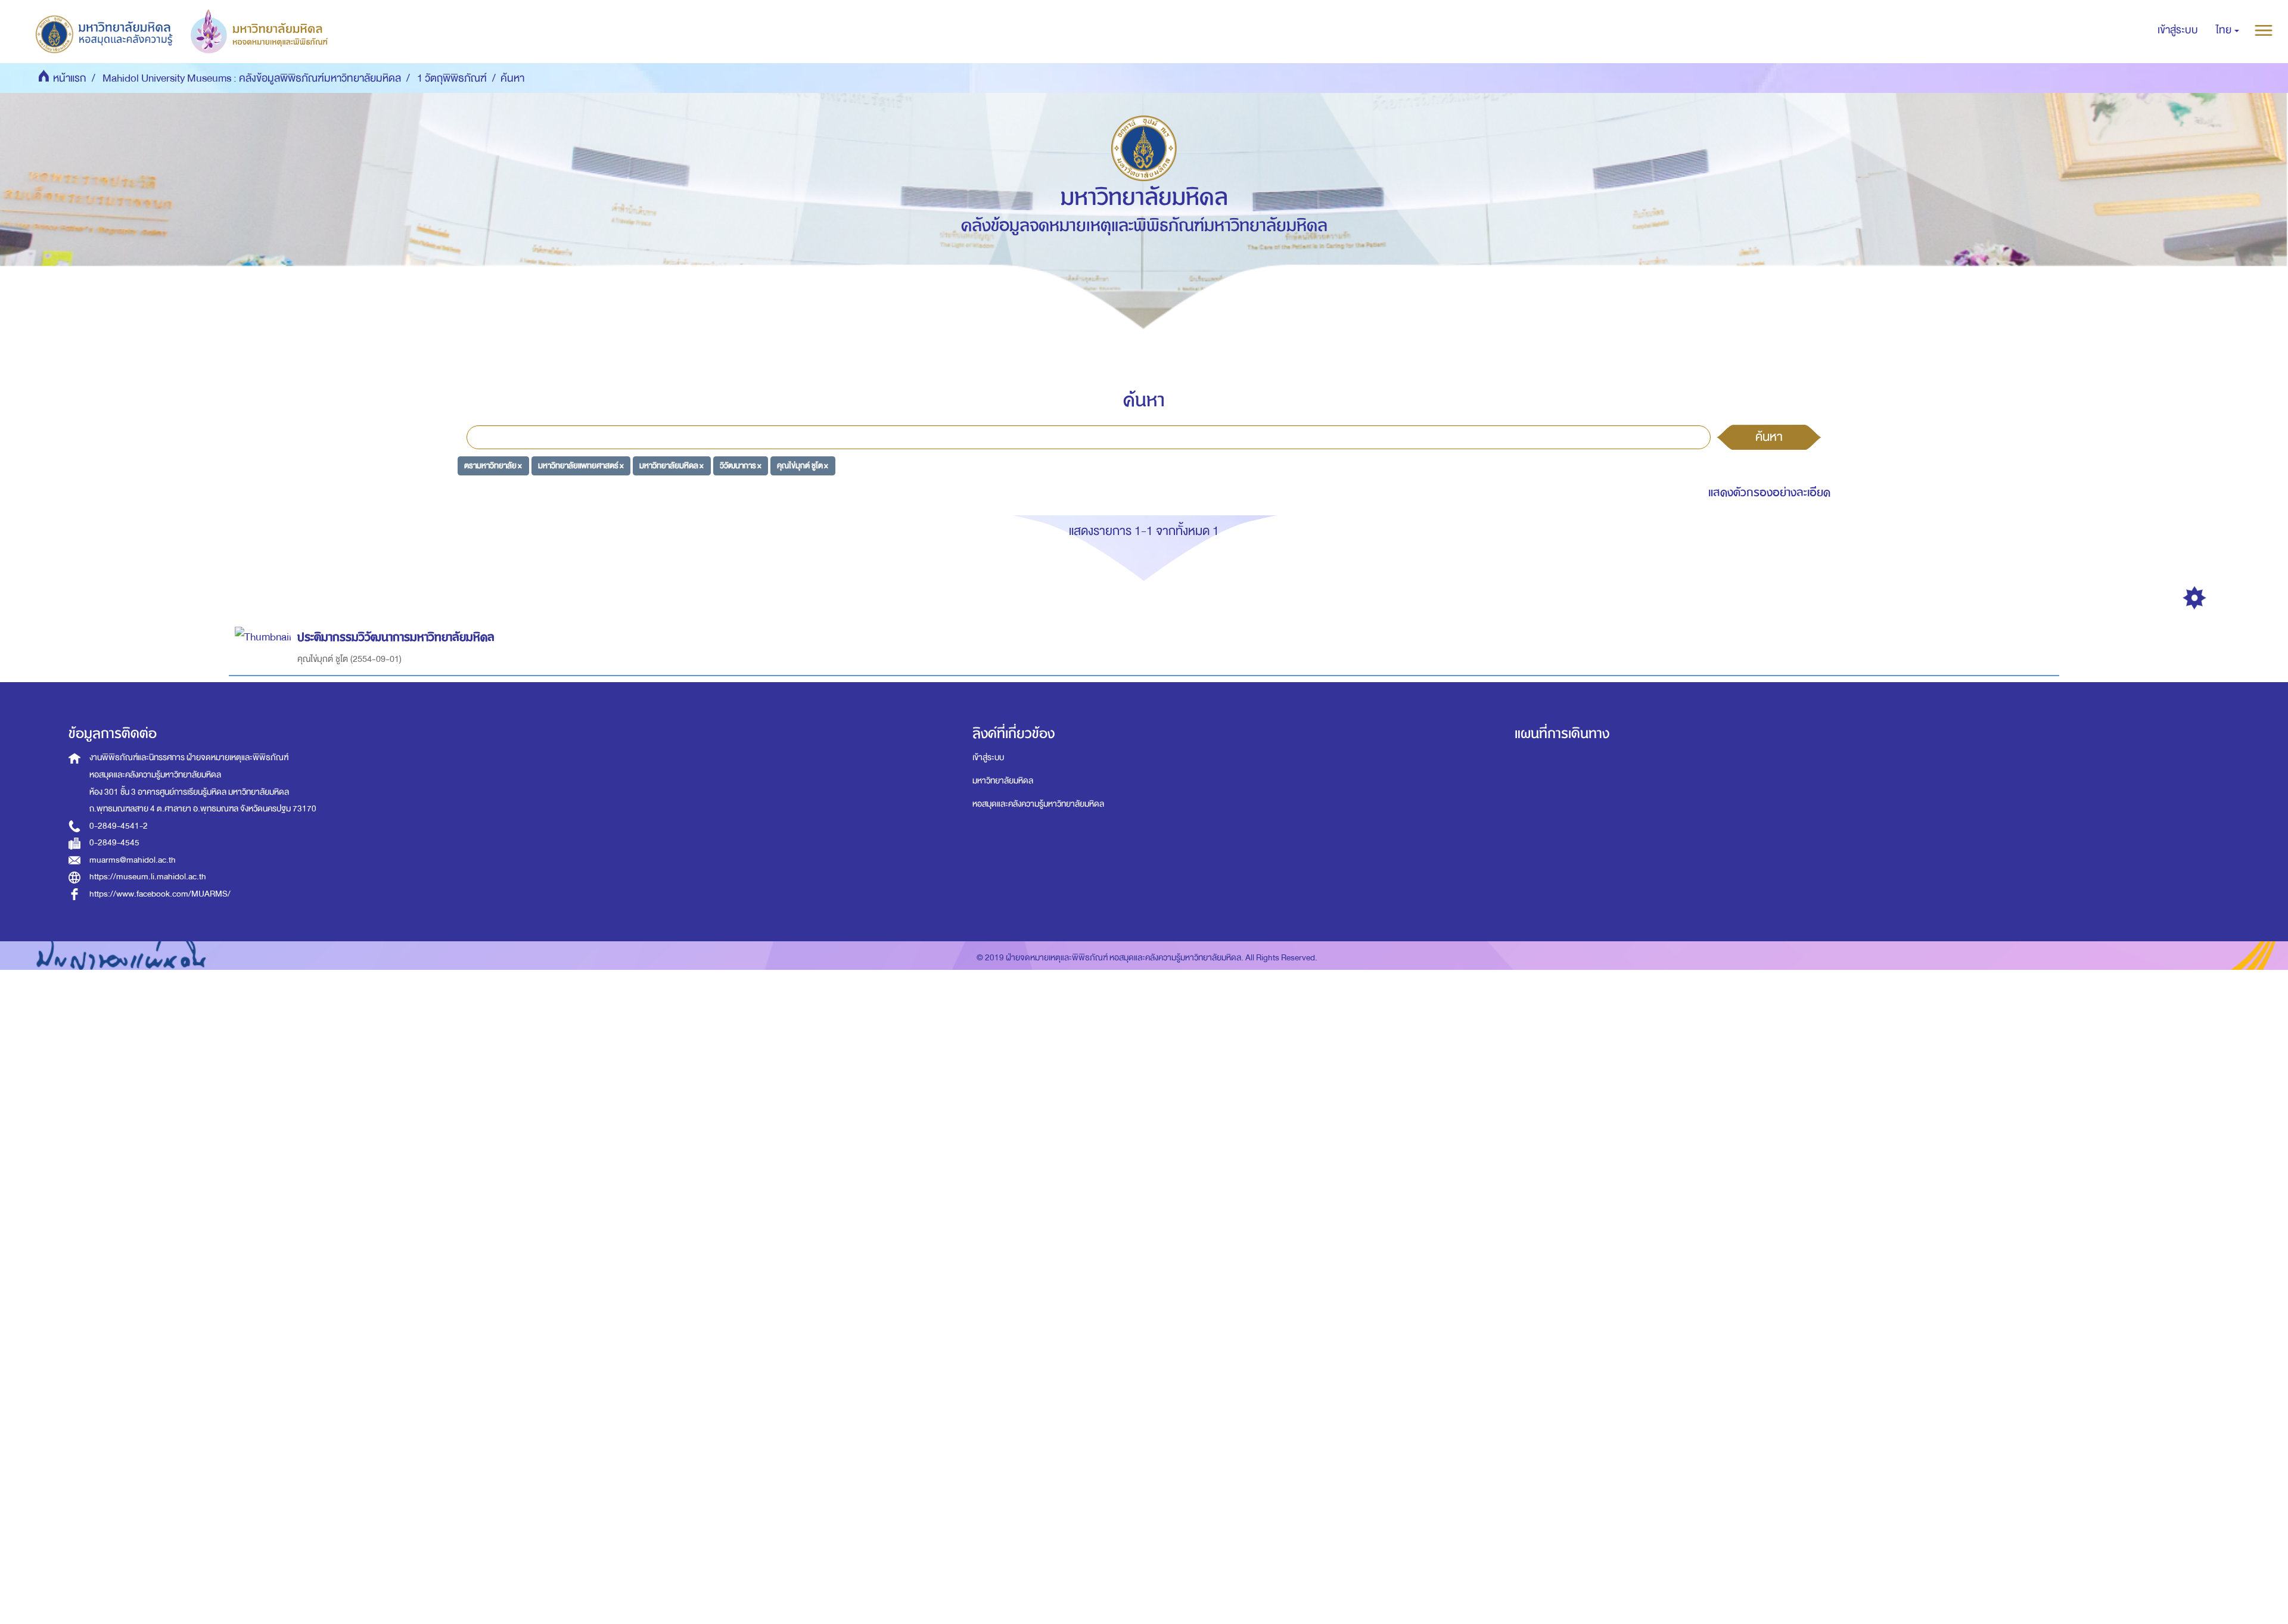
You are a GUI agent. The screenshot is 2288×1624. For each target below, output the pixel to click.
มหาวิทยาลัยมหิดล (1003, 781)
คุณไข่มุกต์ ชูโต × (803, 466)
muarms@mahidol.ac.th (133, 860)
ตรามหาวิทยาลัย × (493, 466)
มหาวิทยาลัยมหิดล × (672, 466)
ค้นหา (1769, 437)
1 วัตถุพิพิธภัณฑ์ (452, 78)
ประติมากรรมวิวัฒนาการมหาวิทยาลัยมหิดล (396, 637)
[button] (2228, 30)
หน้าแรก (70, 78)
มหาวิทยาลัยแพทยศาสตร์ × (581, 466)
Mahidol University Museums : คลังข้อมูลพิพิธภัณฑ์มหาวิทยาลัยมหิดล (252, 78)
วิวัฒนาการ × (741, 466)
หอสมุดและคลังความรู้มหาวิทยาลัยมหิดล (1038, 804)
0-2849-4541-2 (119, 826)
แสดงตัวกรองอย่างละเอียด (1769, 492)
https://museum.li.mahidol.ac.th (148, 877)
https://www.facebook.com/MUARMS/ (160, 894)
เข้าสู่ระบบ (988, 757)
